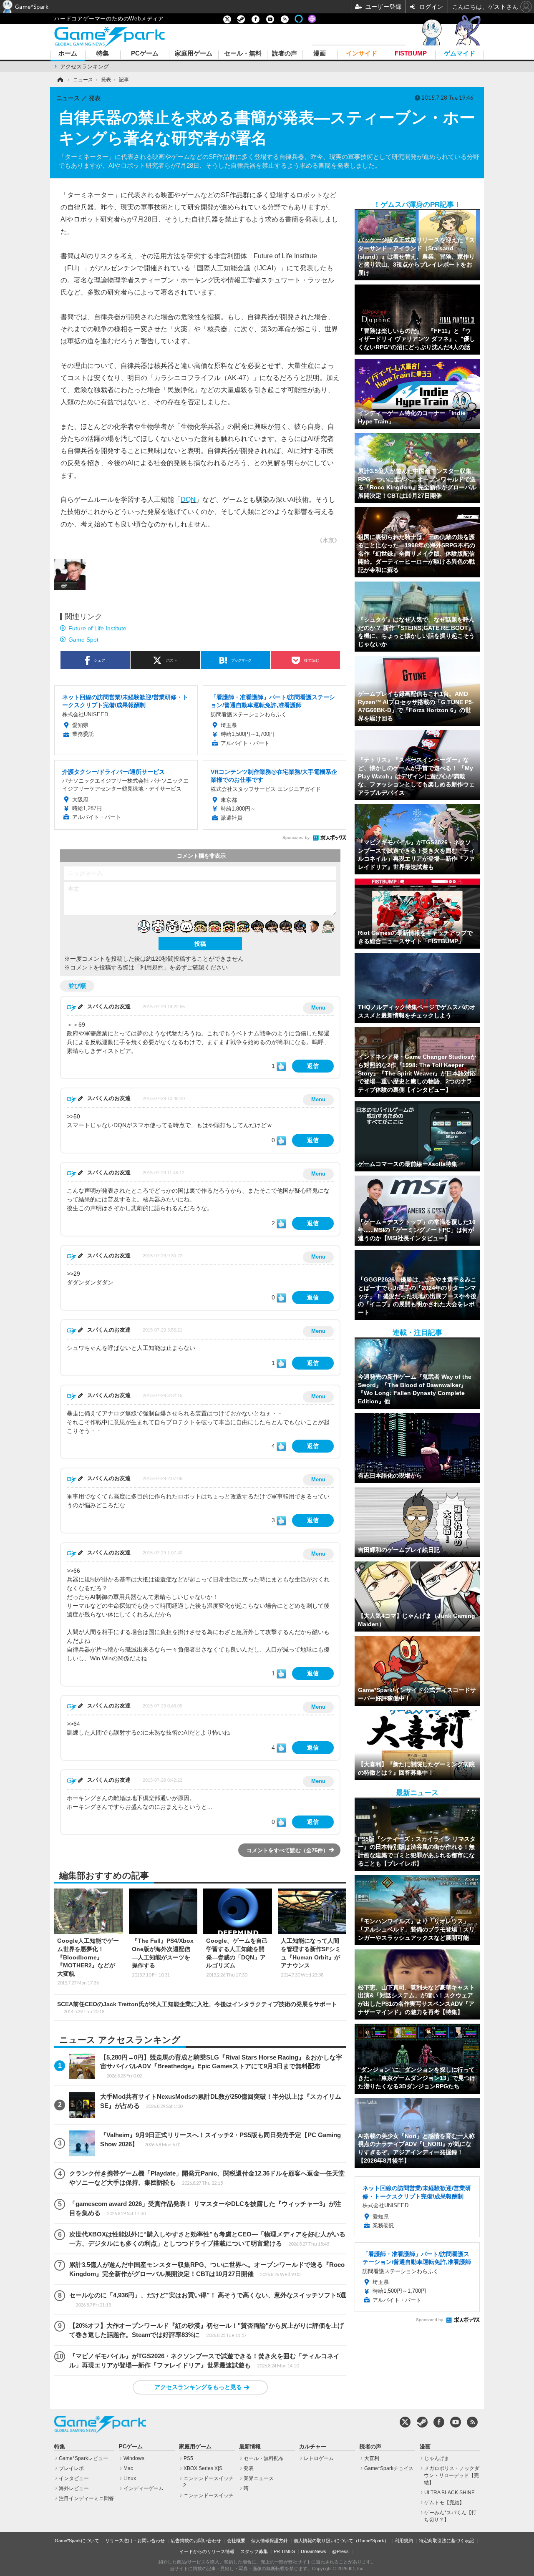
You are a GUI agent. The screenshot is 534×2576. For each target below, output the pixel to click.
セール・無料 (243, 54)
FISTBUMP (411, 54)
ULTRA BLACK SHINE (450, 2493)
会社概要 (236, 2541)
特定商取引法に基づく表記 (446, 2541)
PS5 (188, 2458)
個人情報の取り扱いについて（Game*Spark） (341, 2541)
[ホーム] (60, 80)
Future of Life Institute (97, 628)
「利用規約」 (152, 967)
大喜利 (372, 2458)
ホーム (68, 54)
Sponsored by (296, 837)
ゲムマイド (460, 54)
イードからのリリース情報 (207, 2551)
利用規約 (404, 2541)
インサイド (361, 54)
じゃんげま (437, 2458)
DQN (188, 499)
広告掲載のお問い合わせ (196, 2541)
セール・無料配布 (264, 2458)
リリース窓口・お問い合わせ (135, 2541)
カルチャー (313, 2447)
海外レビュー (74, 2488)
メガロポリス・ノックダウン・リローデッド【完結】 (452, 2475)
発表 (249, 2468)
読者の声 (285, 54)
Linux (130, 2478)
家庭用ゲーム (194, 54)
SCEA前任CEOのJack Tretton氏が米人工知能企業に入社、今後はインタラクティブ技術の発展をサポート (197, 2007)
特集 (103, 54)
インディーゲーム (144, 2488)
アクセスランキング (84, 67)
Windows (134, 2458)
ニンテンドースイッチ (209, 2495)
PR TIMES (284, 2551)
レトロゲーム (319, 2458)
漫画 (320, 54)
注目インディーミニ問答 (86, 2498)
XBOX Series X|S (203, 2468)
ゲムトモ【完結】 (444, 2503)
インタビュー (74, 2478)
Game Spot (83, 640)
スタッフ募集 (254, 2551)
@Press (340, 2551)
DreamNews (314, 2551)
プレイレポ (71, 2468)
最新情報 (250, 2447)
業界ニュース (259, 2478)
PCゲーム (145, 54)
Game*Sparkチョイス (389, 2468)
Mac (128, 2468)
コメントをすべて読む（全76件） (287, 1850)
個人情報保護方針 (270, 2541)
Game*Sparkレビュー (83, 2458)
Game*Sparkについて (77, 2541)
